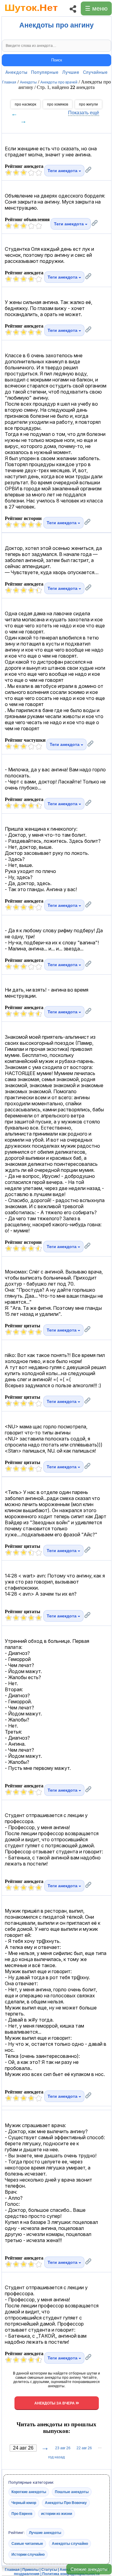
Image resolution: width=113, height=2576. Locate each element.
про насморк (25, 104)
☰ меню (96, 8)
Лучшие (71, 72)
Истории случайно (28, 2555)
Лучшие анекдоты (45, 2533)
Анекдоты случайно (70, 2544)
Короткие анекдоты (29, 2492)
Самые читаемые (27, 2544)
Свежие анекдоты (89, 2569)
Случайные (95, 72)
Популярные (45, 72)
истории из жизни (56, 2514)
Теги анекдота (63, 171)
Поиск (57, 60)
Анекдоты (16, 72)
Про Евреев (22, 2514)
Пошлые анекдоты (72, 2492)
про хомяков (58, 104)
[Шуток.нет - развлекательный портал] (31, 14)
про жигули (88, 104)
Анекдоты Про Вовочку (66, 2503)
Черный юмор (24, 2503)
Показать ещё (84, 113)
